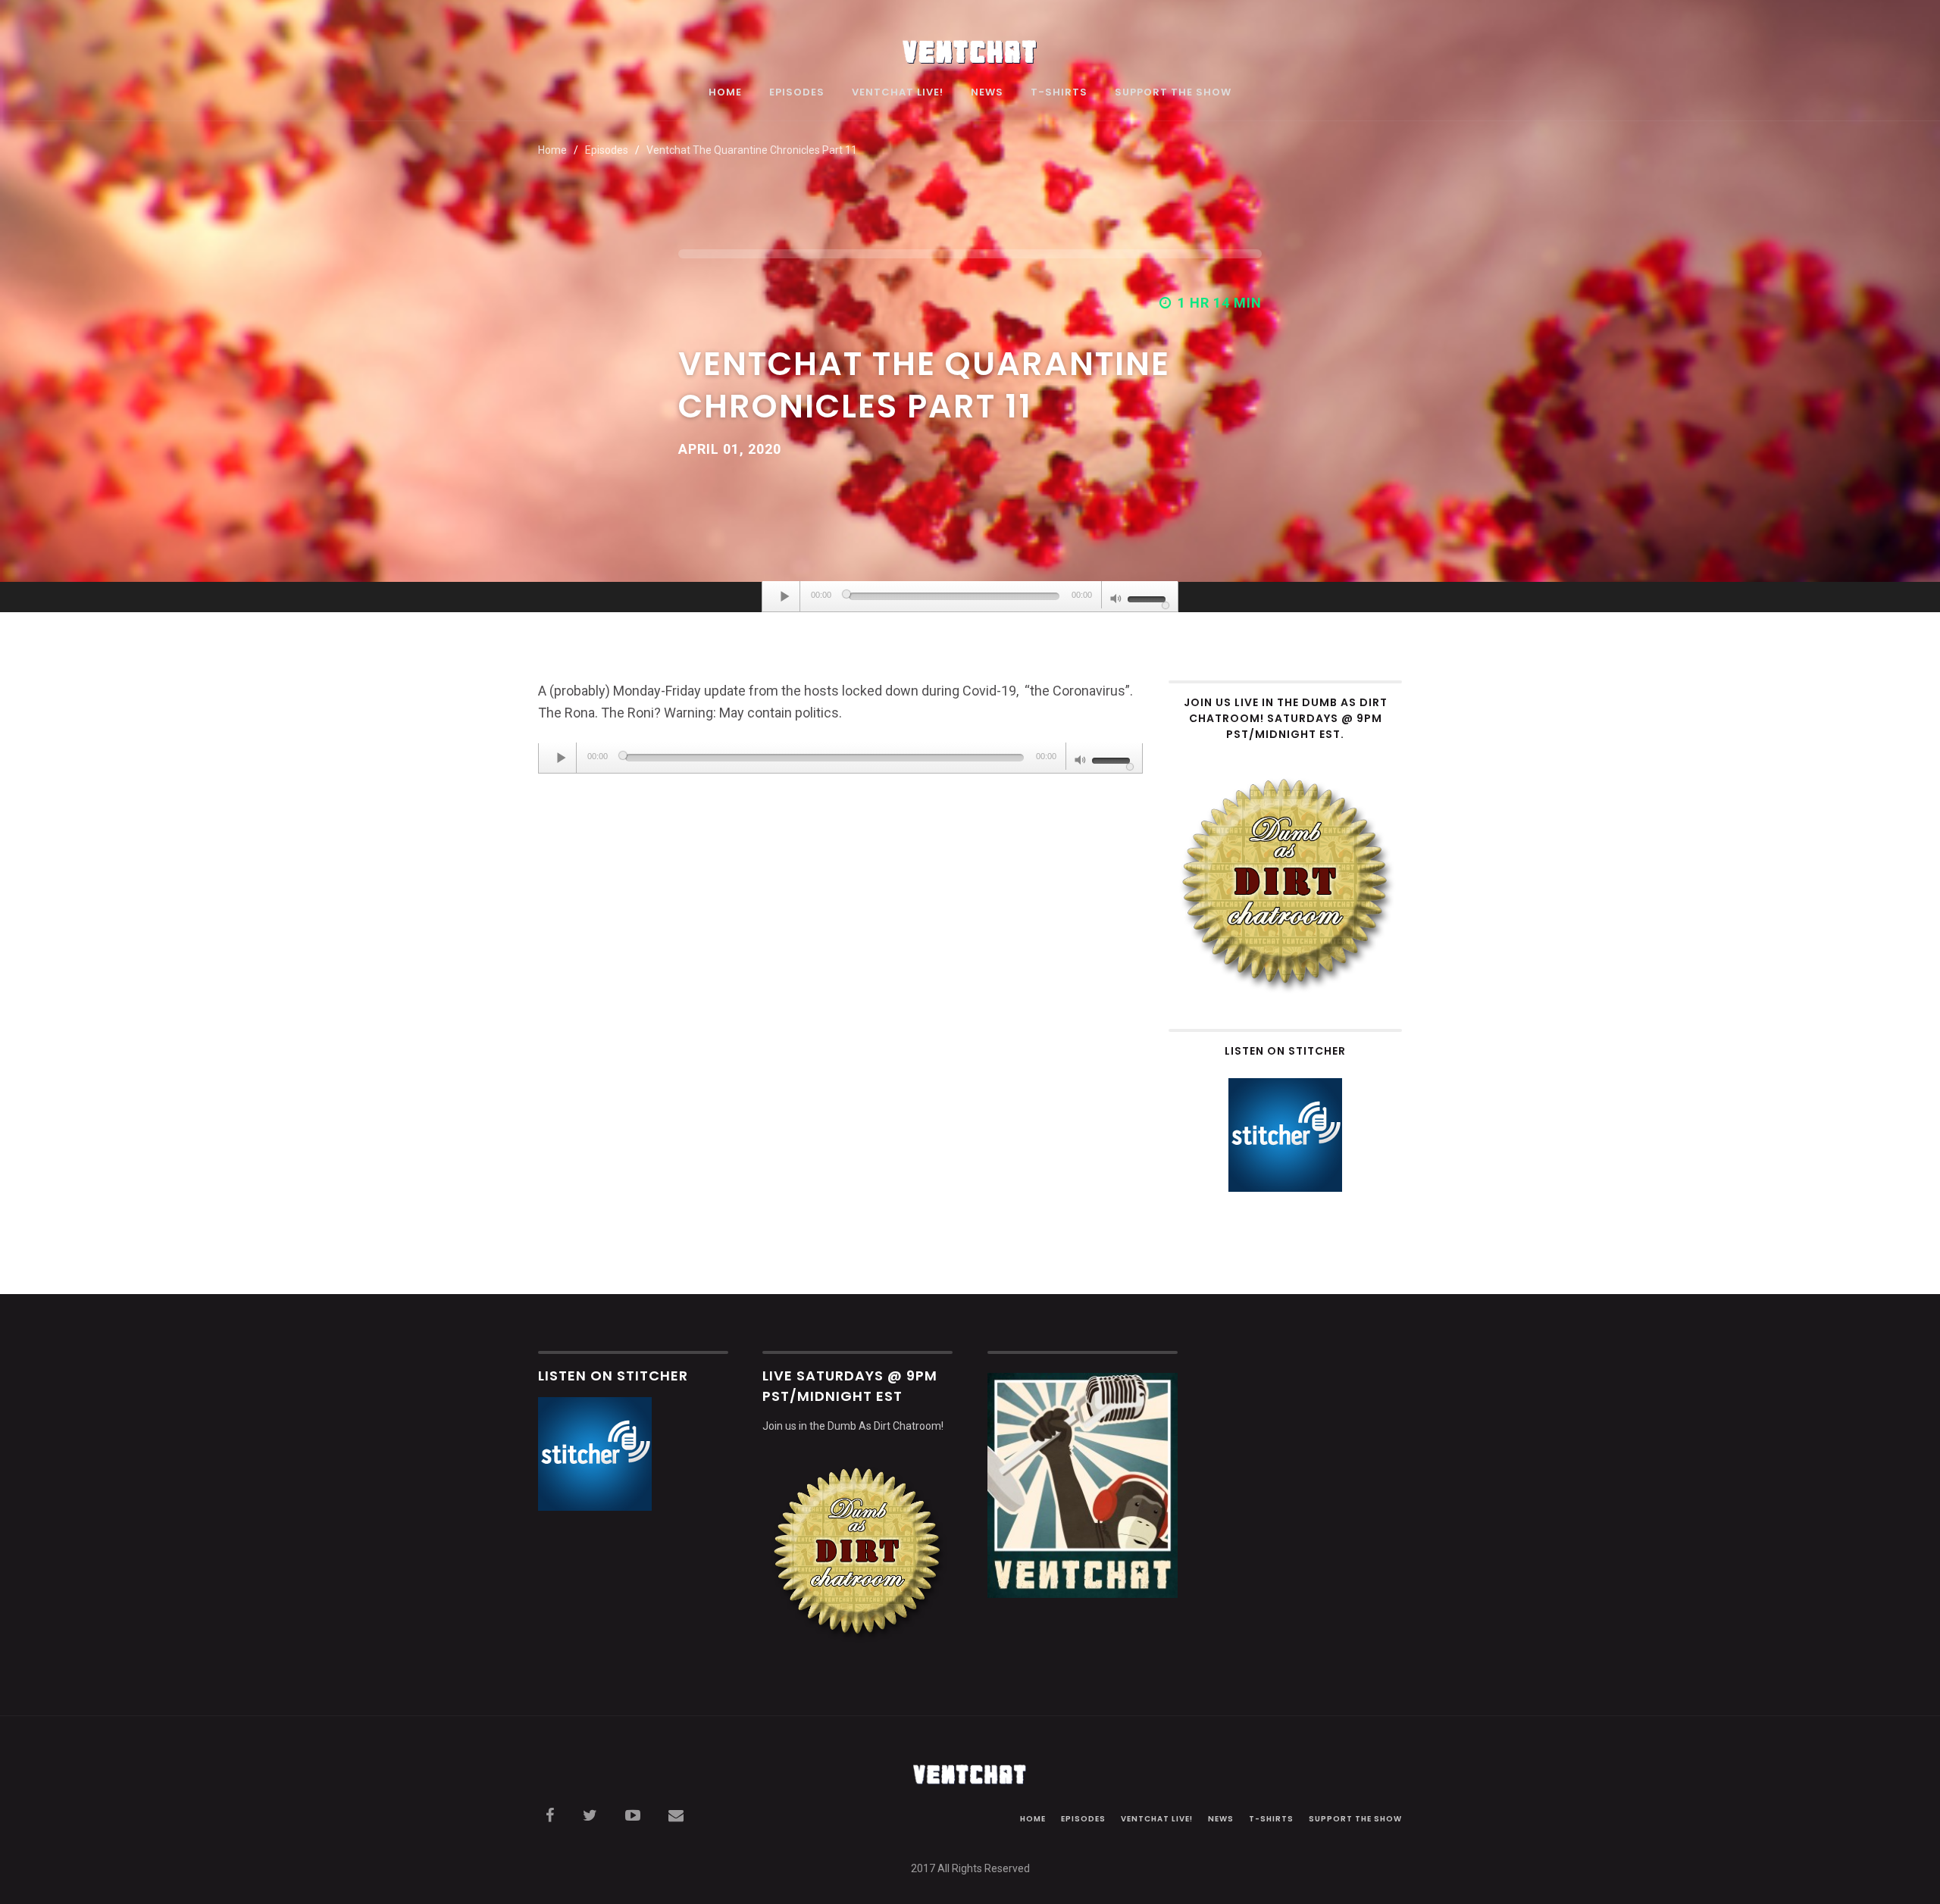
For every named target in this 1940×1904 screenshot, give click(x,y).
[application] (970, 597)
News (987, 93)
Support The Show (1173, 93)
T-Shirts (1059, 93)
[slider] (1149, 598)
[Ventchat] (970, 44)
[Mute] (1116, 600)
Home (725, 93)
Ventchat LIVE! (898, 93)
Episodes (797, 93)
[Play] (785, 596)
